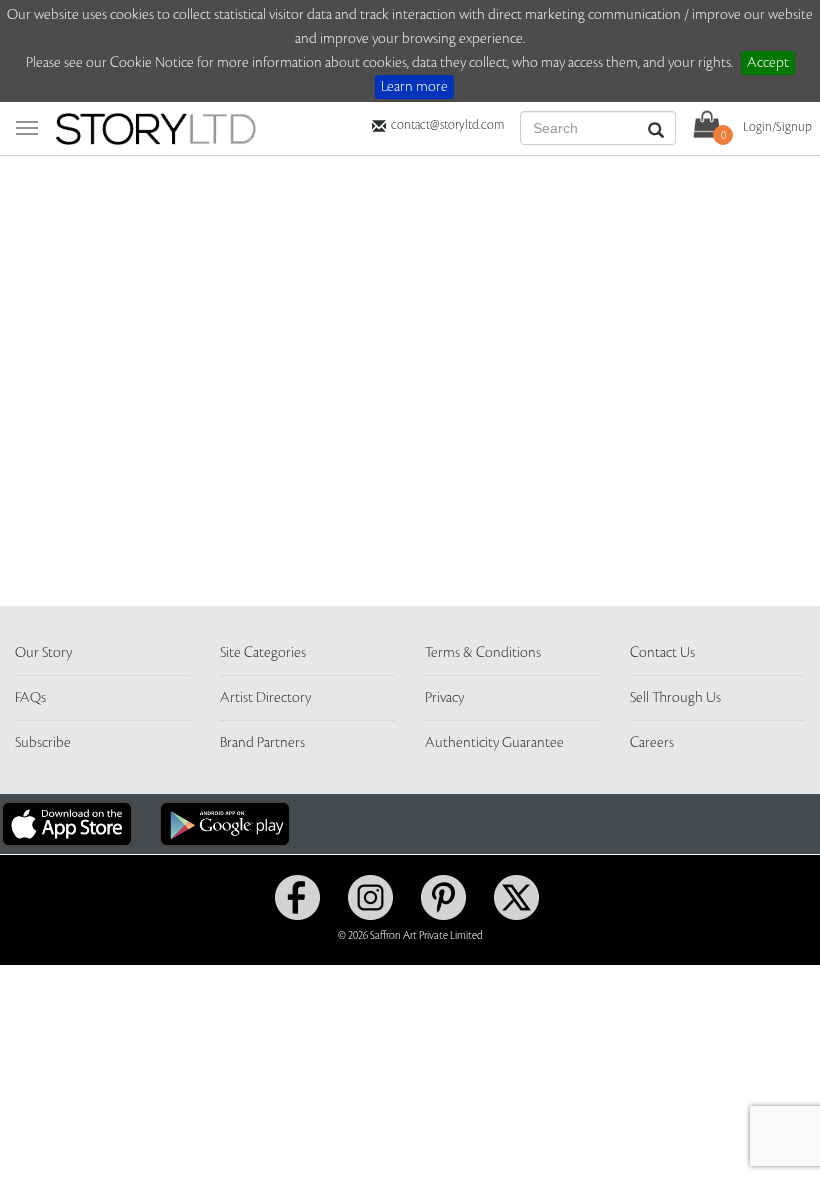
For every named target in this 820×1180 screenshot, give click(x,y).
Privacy (444, 698)
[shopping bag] (707, 123)
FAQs (30, 698)
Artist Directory (265, 698)
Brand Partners (262, 743)
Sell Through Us (675, 698)
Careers (652, 743)
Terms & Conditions (483, 653)
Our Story (43, 653)
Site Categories (263, 653)
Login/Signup (777, 127)
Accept (768, 63)
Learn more (414, 87)
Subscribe (43, 743)
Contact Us (662, 653)
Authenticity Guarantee (494, 743)
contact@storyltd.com (447, 125)
